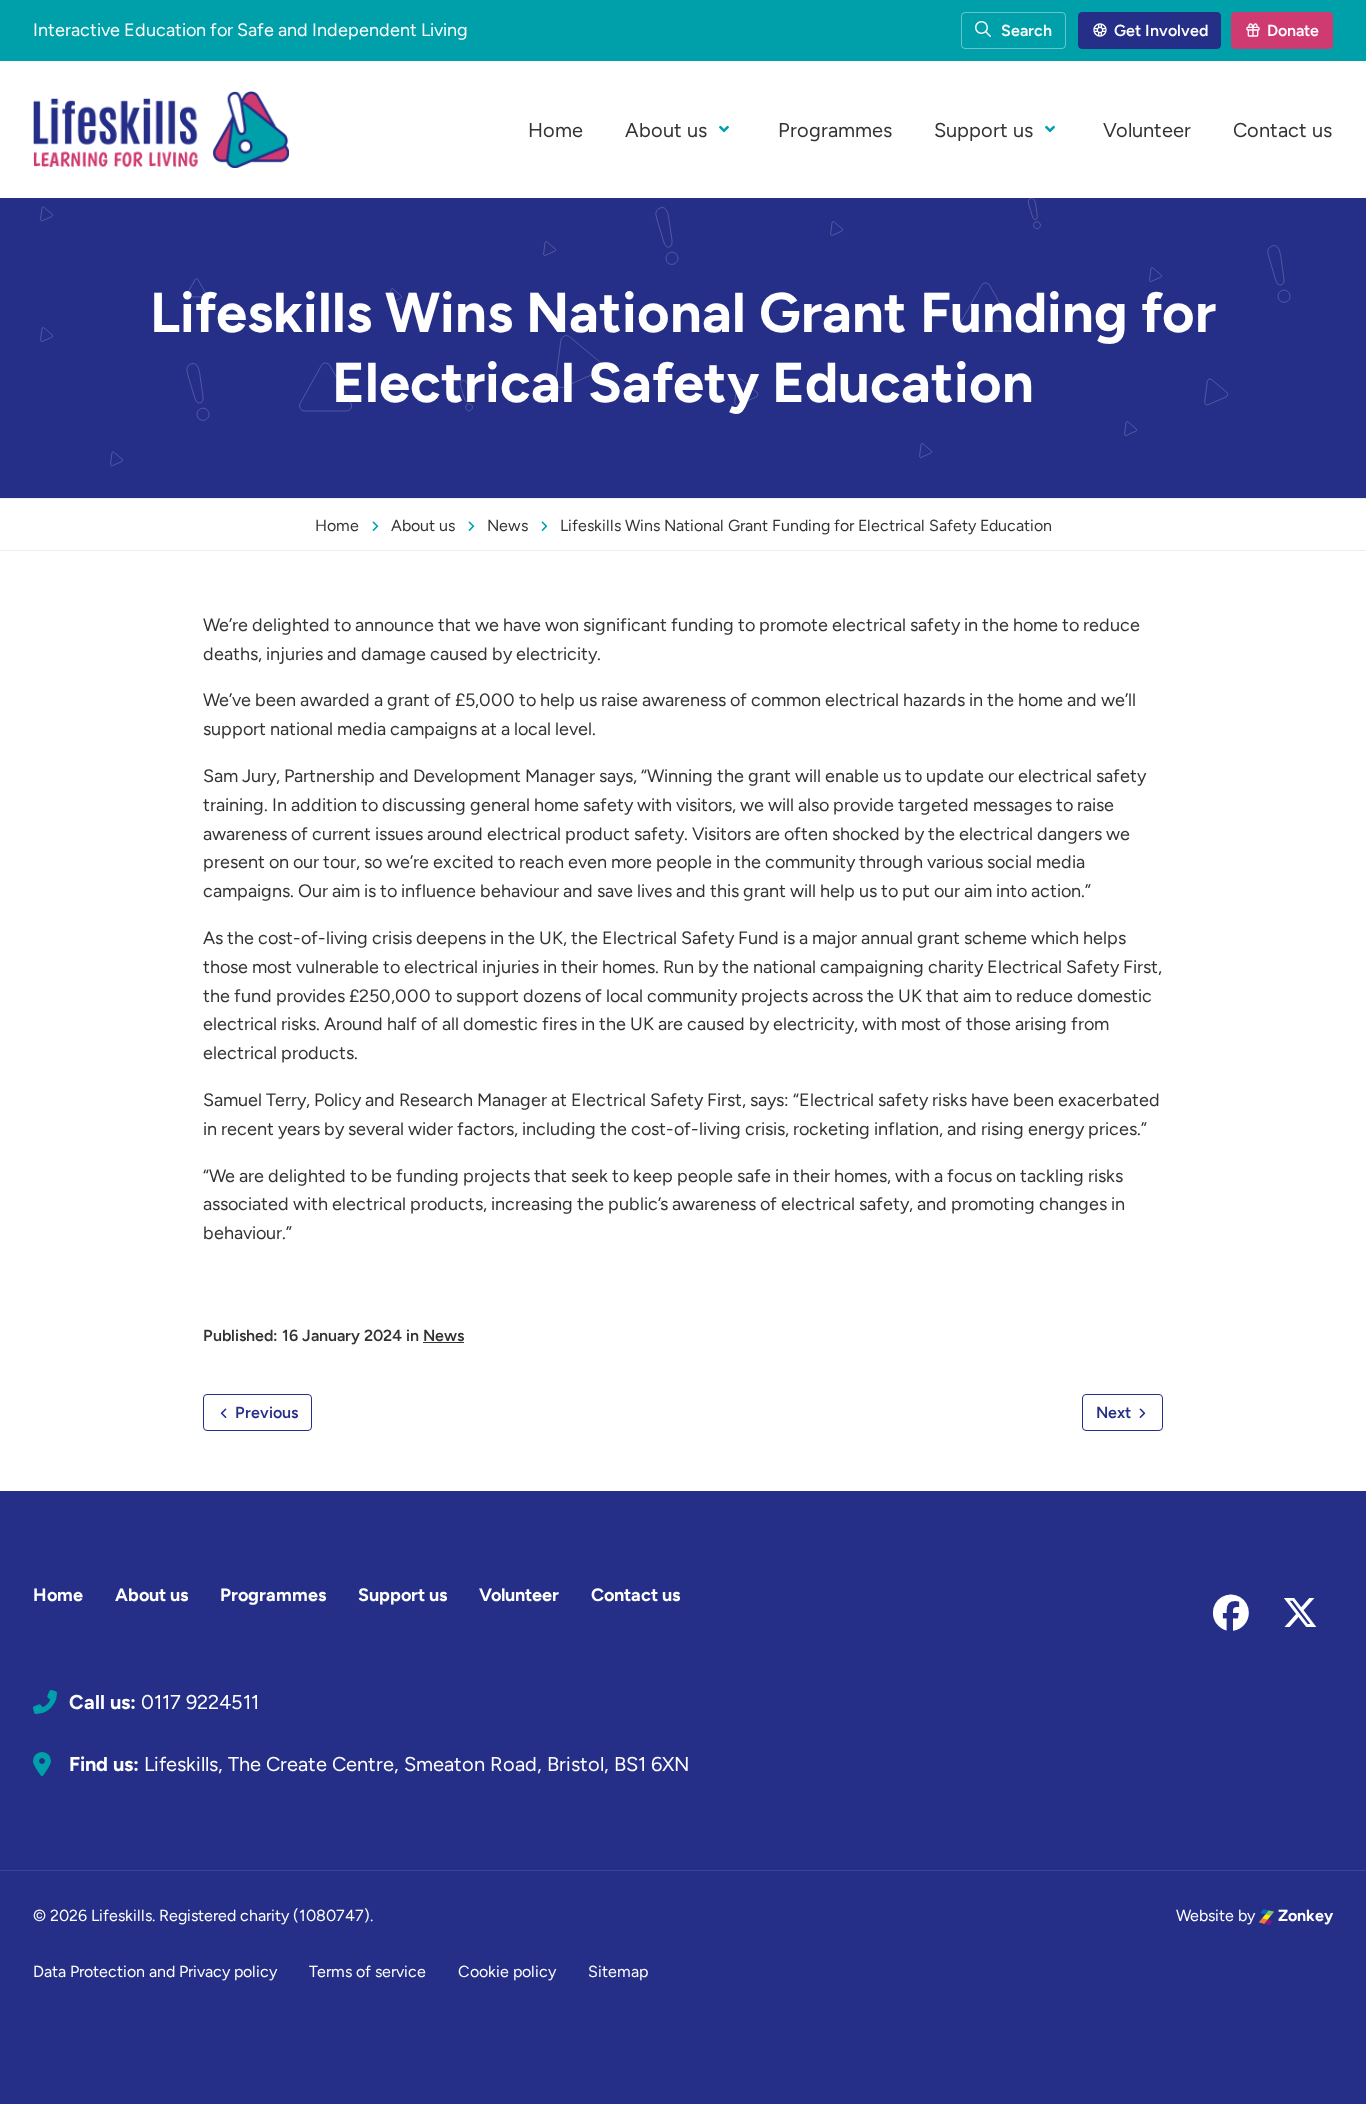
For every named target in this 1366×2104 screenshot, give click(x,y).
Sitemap (618, 1971)
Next (1115, 1412)
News (443, 1335)
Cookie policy (507, 1971)
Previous (264, 1412)
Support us (983, 130)
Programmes (835, 130)
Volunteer (1147, 130)
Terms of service (367, 1971)
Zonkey (1303, 1915)
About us (666, 130)
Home (555, 130)
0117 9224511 (200, 1702)
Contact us (1282, 130)
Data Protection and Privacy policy (155, 1971)
